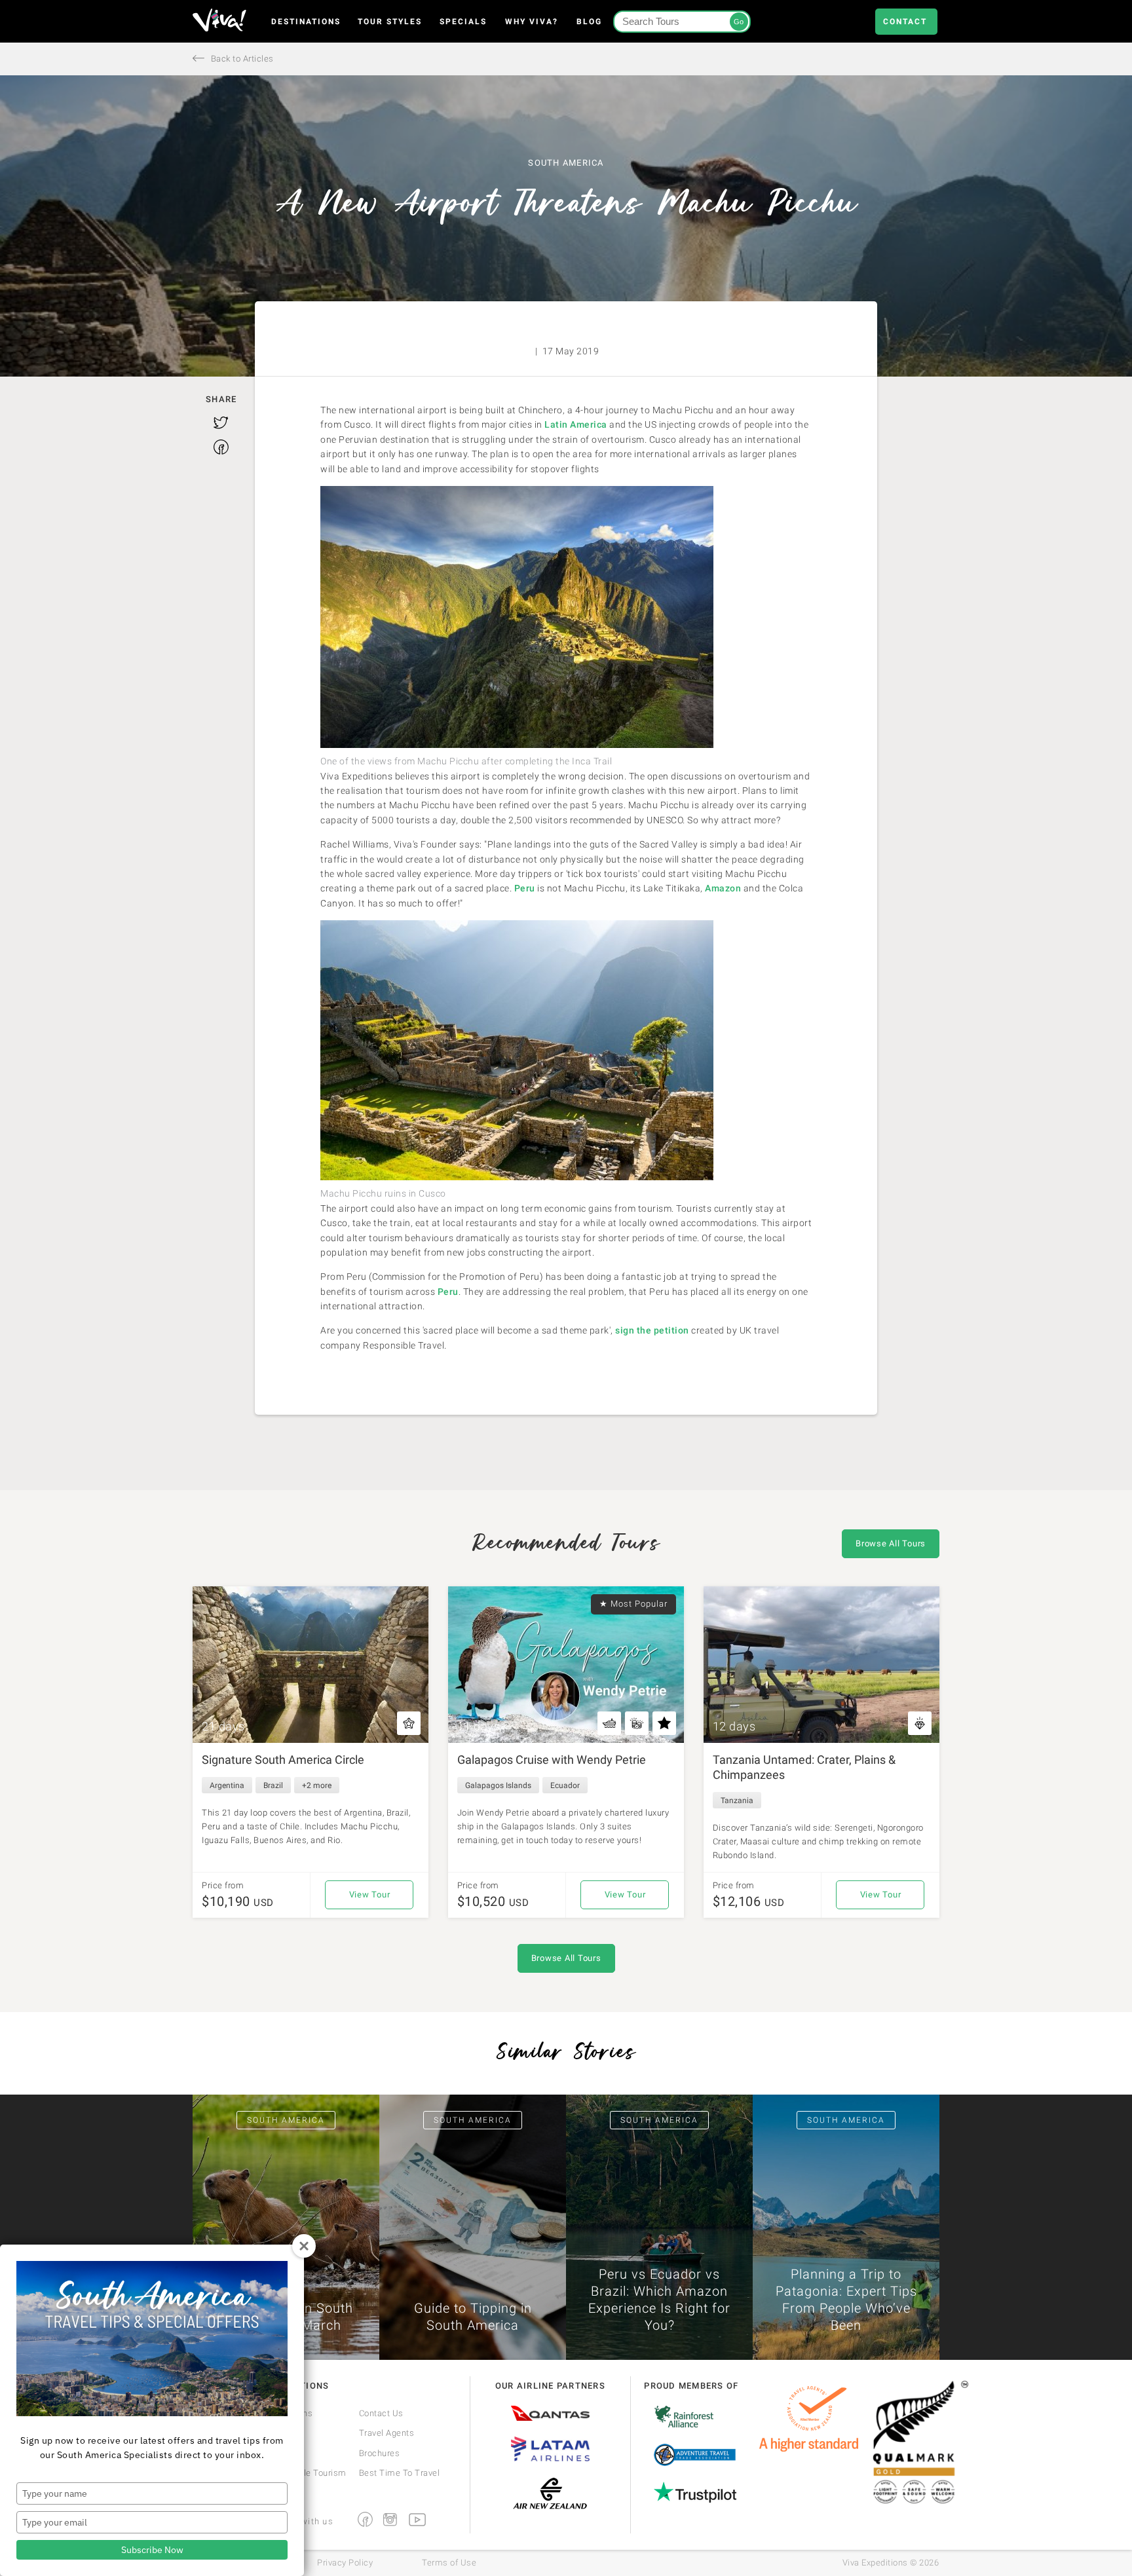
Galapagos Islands (498, 1785)
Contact (905, 22)
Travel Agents (387, 2433)
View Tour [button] (370, 1895)
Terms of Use (449, 2563)
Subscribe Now (152, 2550)
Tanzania (737, 1801)
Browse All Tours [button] (891, 1543)
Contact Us (381, 2413)
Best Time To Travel (400, 2473)
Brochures (380, 2453)
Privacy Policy (345, 2563)
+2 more (317, 1785)
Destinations (306, 22)
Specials (463, 22)
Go (739, 22)
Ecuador (565, 1785)
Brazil (273, 1785)
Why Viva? (532, 22)
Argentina (227, 1785)
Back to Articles (241, 59)
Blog (589, 22)
